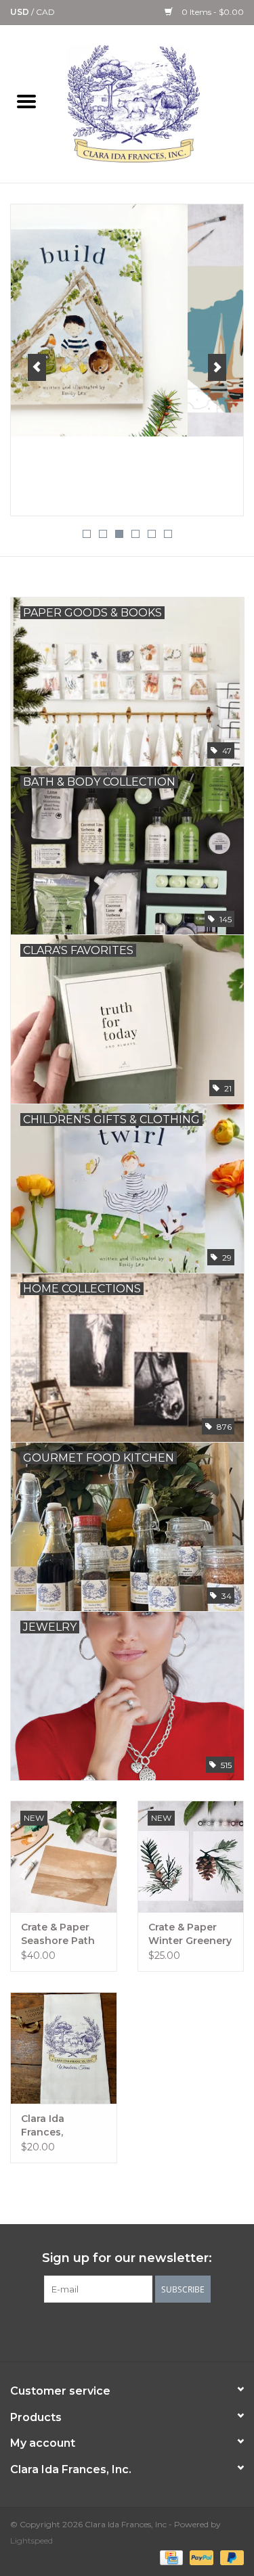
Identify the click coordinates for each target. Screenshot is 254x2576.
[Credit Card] (170, 2557)
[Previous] (37, 367)
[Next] (217, 367)
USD (21, 12)
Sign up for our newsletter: (127, 2258)
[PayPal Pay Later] (230, 2557)
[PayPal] (200, 2557)
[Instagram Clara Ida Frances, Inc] (176, 2330)
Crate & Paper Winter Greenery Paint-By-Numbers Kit (190, 1934)
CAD (45, 12)
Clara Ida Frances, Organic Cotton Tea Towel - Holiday (60, 2126)
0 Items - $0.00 (212, 12)
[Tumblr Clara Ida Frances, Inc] (152, 2330)
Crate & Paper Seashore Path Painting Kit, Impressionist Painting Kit (58, 1934)
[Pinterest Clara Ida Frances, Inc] (127, 2330)
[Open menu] (26, 101)
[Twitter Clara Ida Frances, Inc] (103, 2330)
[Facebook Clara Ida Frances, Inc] (79, 2330)
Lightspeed (31, 2540)
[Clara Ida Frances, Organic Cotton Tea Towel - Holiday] (64, 2048)
